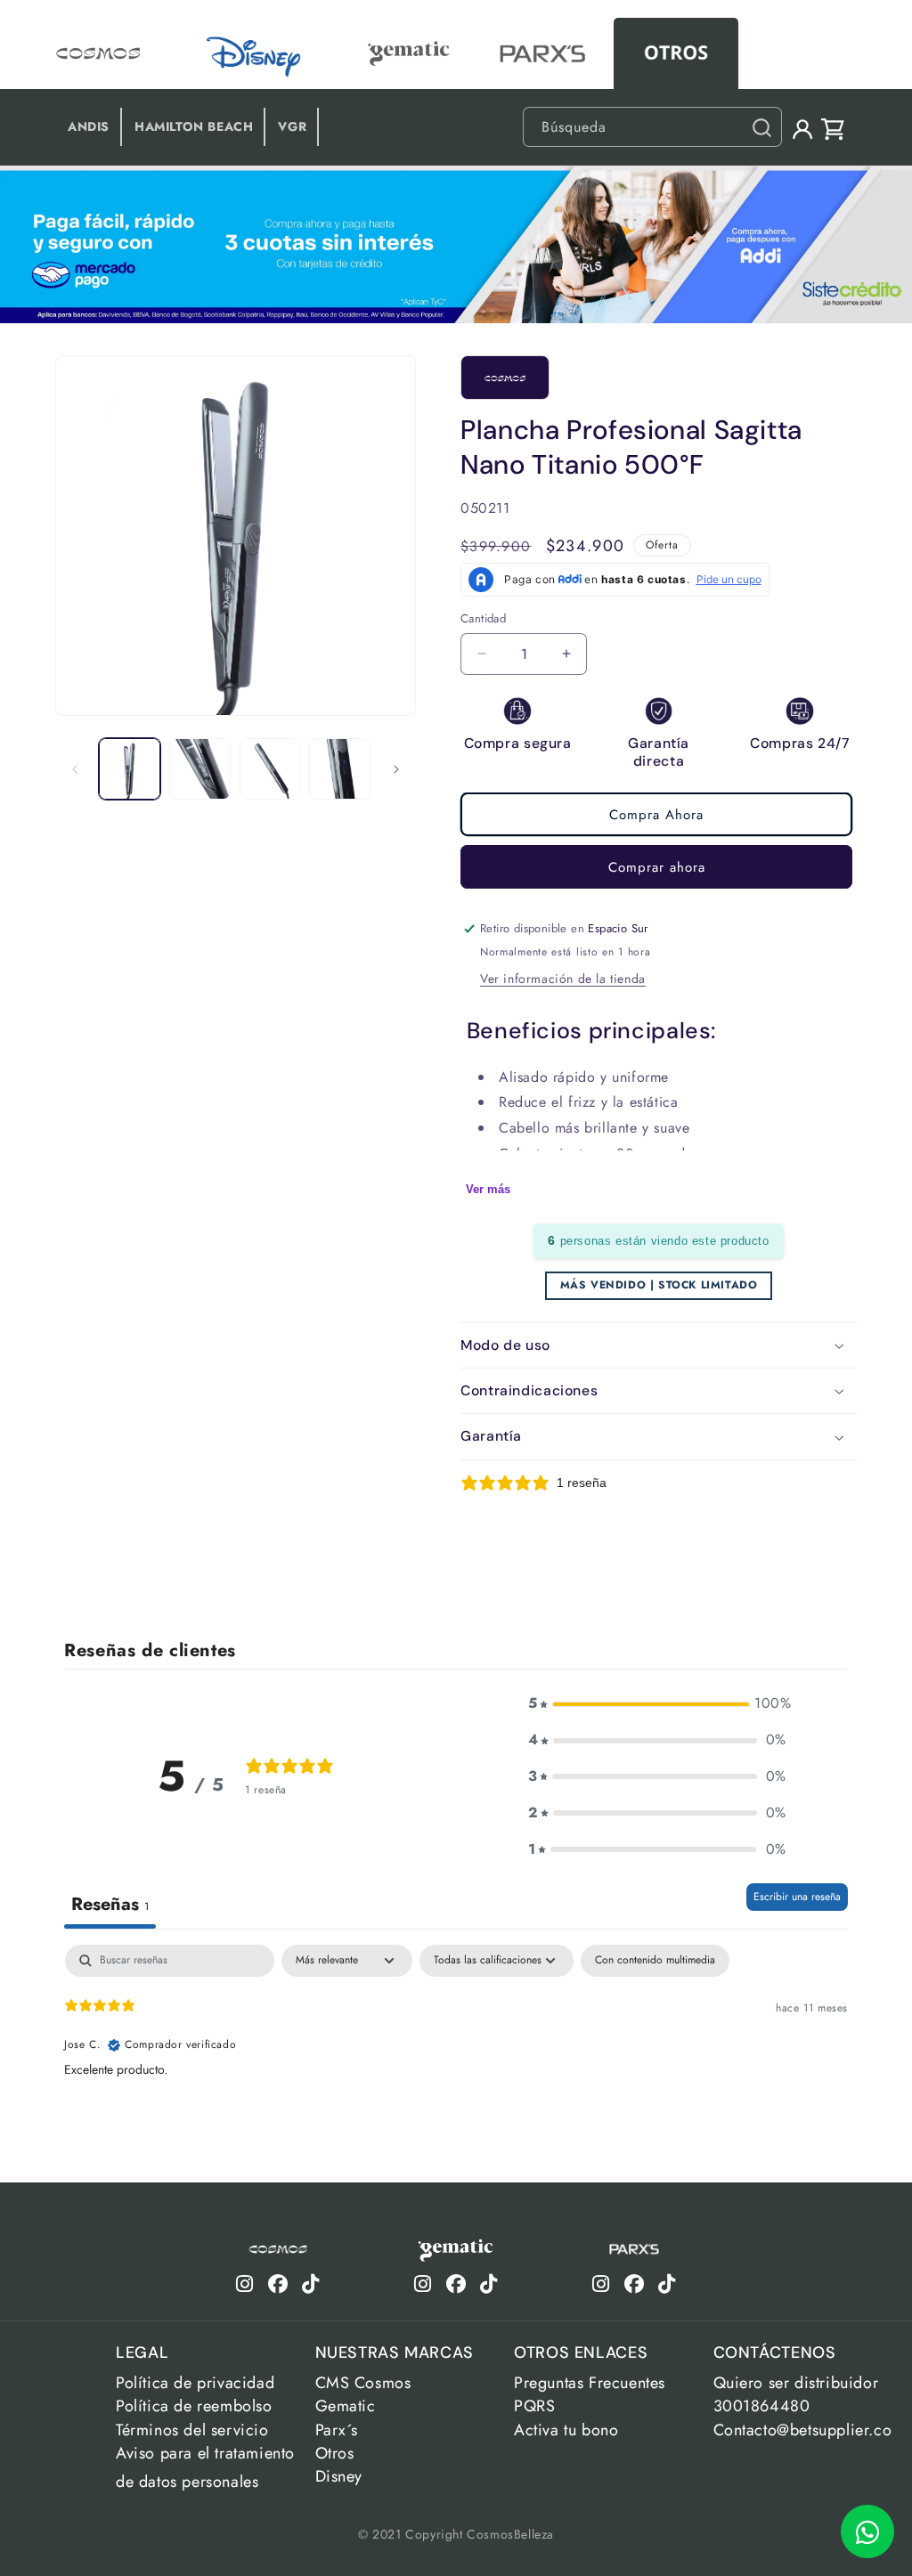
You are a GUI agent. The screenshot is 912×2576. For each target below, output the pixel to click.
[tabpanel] (456, 2059)
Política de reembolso (194, 2406)
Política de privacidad (195, 2383)
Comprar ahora (657, 867)
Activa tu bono (566, 2430)
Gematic (346, 2406)
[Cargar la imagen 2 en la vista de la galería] (200, 769)
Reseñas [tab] (110, 1904)
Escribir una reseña (797, 1897)
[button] (659, 1345)
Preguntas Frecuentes (590, 2383)
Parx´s (337, 2430)
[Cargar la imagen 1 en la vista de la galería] (130, 769)
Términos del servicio (192, 2430)
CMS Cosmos (363, 2383)
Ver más (488, 1189)
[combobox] (652, 127)
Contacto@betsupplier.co (803, 2430)
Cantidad (483, 618)
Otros (335, 2453)
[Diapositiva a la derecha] (396, 769)
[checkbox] (655, 1961)
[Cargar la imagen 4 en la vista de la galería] (340, 769)
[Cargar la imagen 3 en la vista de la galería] (270, 769)
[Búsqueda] (761, 127)
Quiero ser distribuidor (796, 2383)
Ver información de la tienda (563, 979)
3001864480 (762, 2406)
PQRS (534, 2406)
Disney (339, 2476)
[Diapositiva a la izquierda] (75, 769)
